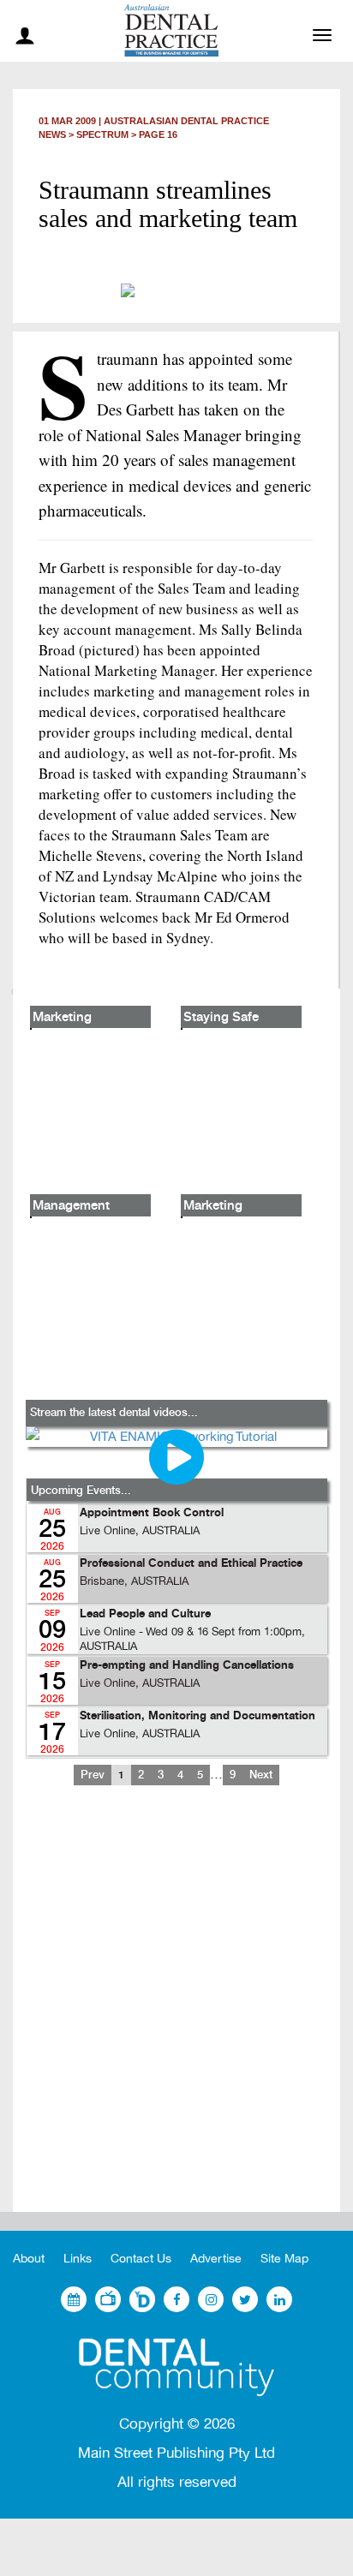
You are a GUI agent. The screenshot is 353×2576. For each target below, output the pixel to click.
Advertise (216, 2259)
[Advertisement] (176, 2012)
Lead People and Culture (145, 1614)
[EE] (176, 2367)
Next (261, 1775)
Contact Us (141, 2259)
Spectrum (102, 134)
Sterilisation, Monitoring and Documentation (197, 1716)
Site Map (284, 2259)
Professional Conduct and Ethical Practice (191, 1564)
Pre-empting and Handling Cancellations (187, 1666)
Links (78, 2259)
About (29, 2259)
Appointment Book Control (152, 1513)
